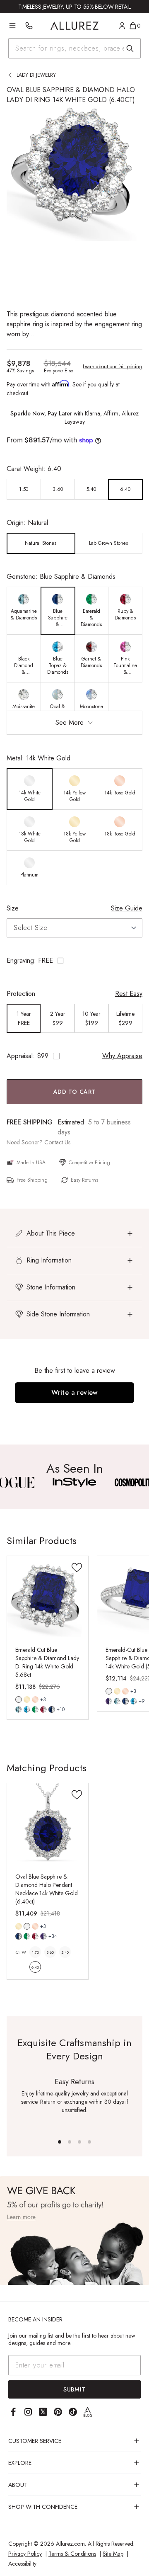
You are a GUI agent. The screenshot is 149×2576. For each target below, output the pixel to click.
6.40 (35, 1967)
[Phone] (29, 26)
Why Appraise (122, 1056)
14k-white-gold (19, 1700)
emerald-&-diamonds (35, 1709)
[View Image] (75, 1482)
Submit (74, 2389)
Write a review (74, 1392)
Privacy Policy (25, 2554)
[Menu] (12, 26)
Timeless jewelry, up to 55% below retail (74, 7)
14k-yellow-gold (27, 1700)
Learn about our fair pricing (113, 367)
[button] (74, 961)
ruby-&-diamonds (43, 1709)
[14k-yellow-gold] (27, 1700)
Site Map (113, 2554)
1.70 (35, 1952)
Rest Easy (129, 994)
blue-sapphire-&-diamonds (52, 1709)
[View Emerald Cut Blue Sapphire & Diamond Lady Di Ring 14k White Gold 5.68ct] (48, 1597)
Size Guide (127, 908)
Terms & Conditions (72, 2554)
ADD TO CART (75, 1092)
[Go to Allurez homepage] (75, 26)
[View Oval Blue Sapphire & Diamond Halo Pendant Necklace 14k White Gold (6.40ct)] (48, 1824)
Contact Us (57, 1142)
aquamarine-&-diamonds (19, 1709)
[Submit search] (130, 49)
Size (13, 908)
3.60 (50, 1952)
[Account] (122, 26)
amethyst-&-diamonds (109, 1701)
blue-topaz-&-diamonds (27, 1709)
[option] (24, 489)
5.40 (65, 1952)
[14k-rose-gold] (35, 1700)
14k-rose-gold (35, 1700)
